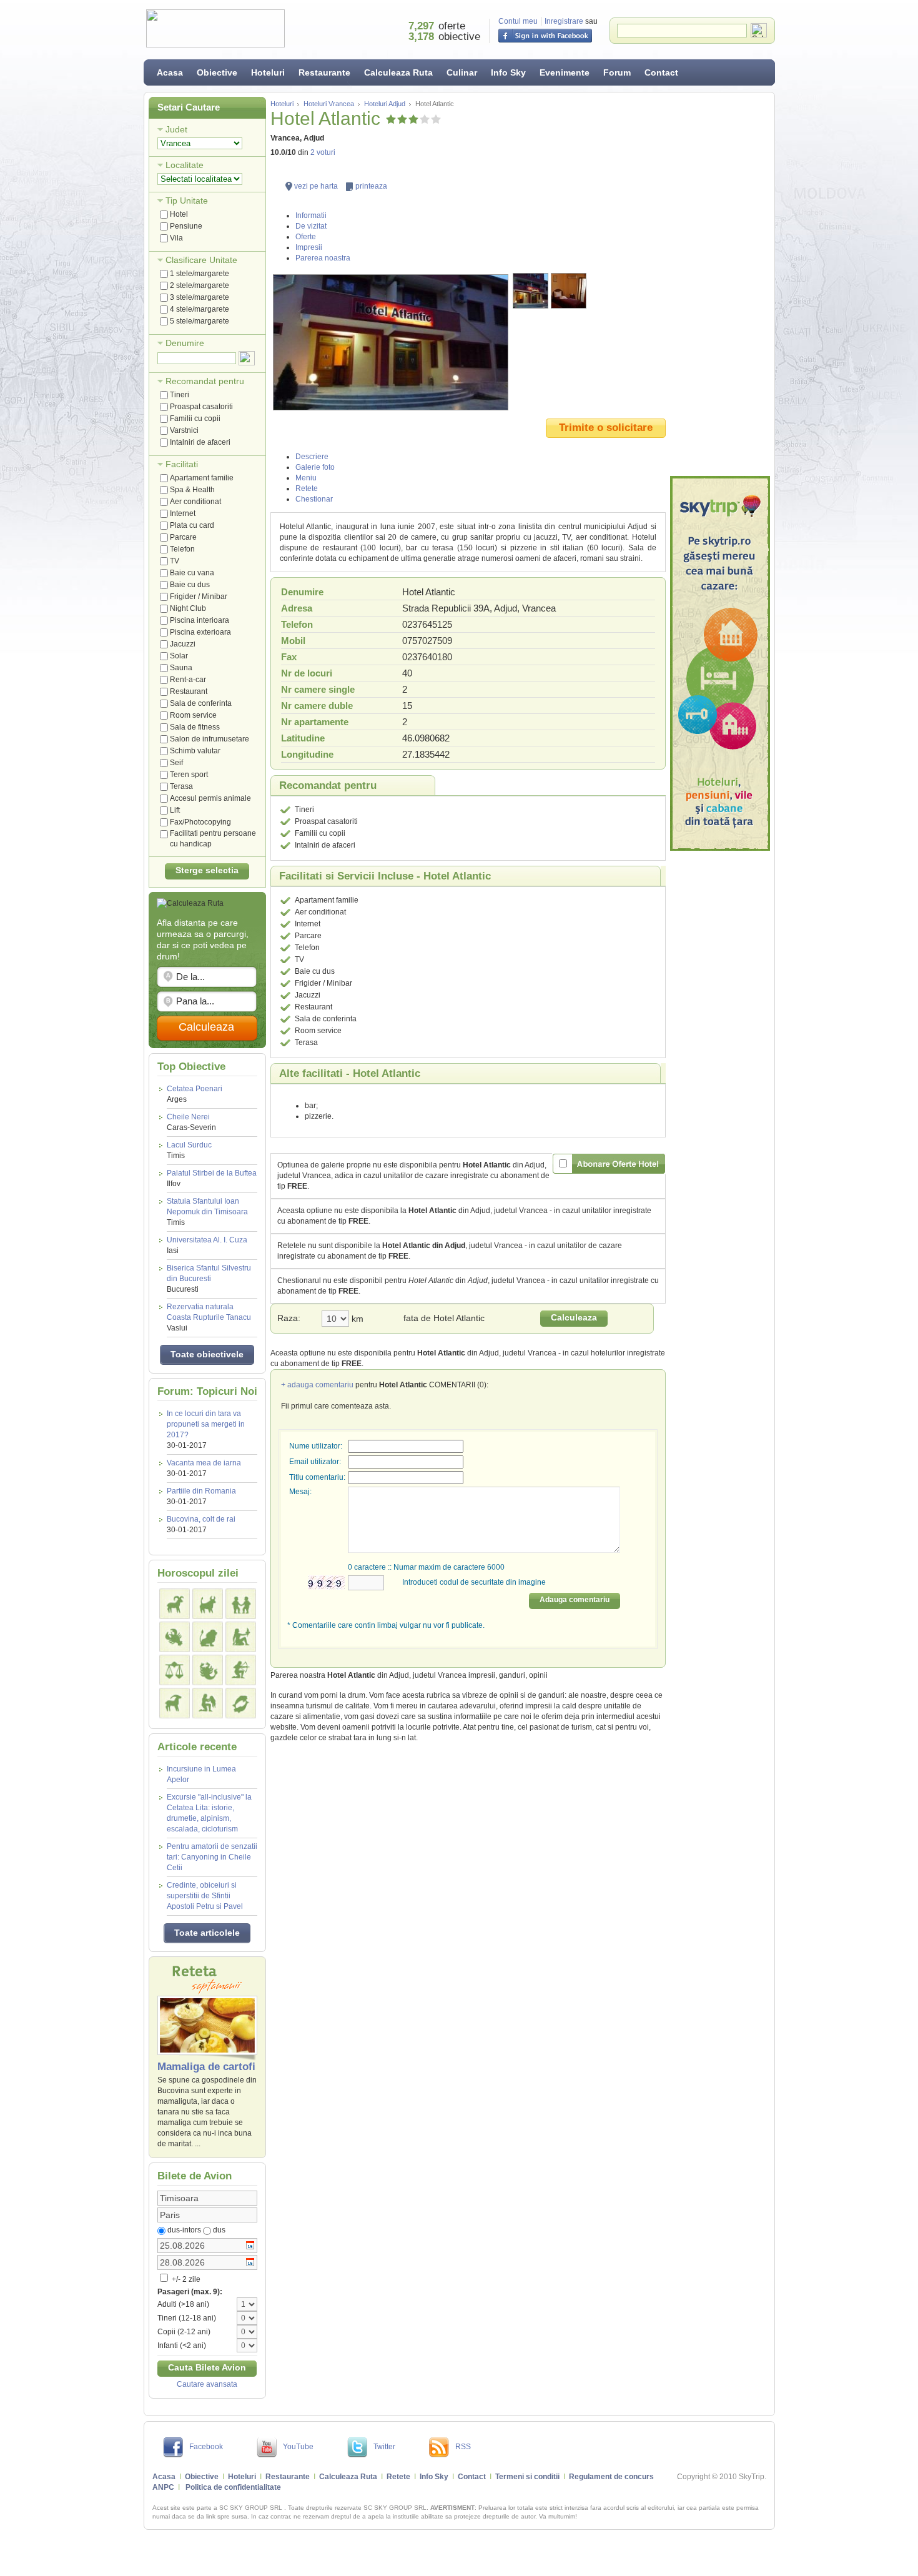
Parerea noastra (323, 258)
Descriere (312, 457)
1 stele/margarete (200, 274)
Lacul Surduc (189, 1150)
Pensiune (186, 226)
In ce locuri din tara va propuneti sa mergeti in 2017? (206, 1424)
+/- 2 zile (185, 2279)
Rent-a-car (188, 680)
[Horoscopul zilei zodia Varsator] (208, 1703)
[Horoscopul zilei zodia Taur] (208, 1604)
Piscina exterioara (200, 632)
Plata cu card (192, 525)
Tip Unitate (187, 201)
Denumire (185, 343)
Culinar (462, 72)
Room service (193, 715)
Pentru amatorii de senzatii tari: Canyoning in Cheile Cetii (212, 1857)
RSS (463, 2447)
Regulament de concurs (611, 2477)
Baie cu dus (190, 585)
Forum (617, 72)
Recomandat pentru (205, 381)
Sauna (181, 668)
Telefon (182, 549)
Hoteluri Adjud (385, 104)
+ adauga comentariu (317, 1385)
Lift (175, 810)
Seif (176, 763)
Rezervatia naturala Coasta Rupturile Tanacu (209, 1317)
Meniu (306, 478)
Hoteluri (268, 72)
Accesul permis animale (210, 798)
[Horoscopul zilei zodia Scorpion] (208, 1670)
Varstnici (184, 430)
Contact (661, 72)
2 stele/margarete (200, 285)
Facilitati (182, 464)
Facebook (206, 2447)
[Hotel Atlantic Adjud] (391, 342)
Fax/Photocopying (200, 822)
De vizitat (311, 226)
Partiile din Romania (201, 1491)
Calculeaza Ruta (398, 72)
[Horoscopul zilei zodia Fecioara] (241, 1637)
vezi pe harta (316, 186)
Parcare (183, 537)
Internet (183, 513)
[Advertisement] (720, 284)
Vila (176, 238)
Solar (179, 656)
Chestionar (314, 499)
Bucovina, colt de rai (201, 1519)
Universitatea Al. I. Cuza (207, 1245)
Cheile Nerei (191, 1122)
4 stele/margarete (200, 309)
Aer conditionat (195, 502)
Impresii (309, 247)
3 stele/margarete (200, 297)
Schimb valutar (195, 751)
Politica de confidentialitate (233, 2487)
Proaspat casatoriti (201, 407)
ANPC (163, 2487)
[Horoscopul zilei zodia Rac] (175, 1637)
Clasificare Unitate (201, 260)
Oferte (306, 237)
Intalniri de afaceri (200, 442)
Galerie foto (315, 467)
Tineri (180, 395)
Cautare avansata (207, 2384)
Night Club (188, 608)
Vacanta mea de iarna (204, 1463)
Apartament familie (202, 478)
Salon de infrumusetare (210, 739)
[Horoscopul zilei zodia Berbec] (175, 1604)
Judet (176, 129)
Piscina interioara (200, 620)
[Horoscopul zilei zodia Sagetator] (241, 1670)
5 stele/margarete (200, 321)
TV (175, 561)
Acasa (170, 72)
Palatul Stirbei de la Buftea (212, 1178)
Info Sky (508, 72)
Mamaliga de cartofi (206, 2067)
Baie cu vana (192, 573)
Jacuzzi (183, 644)
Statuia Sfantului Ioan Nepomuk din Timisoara (207, 1212)
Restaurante (324, 72)
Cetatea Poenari (195, 1094)
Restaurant (189, 691)
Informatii (311, 215)
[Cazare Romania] (720, 663)
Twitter (384, 2447)
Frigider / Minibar (199, 597)
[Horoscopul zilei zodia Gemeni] (241, 1604)
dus (219, 2230)
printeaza (371, 186)
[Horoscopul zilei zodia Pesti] (241, 1703)
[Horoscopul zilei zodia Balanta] (175, 1670)
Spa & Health (192, 490)
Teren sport (189, 775)
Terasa (181, 786)
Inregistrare (564, 21)
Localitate (185, 165)
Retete (307, 488)
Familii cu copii (195, 419)
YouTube (298, 2447)
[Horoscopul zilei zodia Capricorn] (175, 1703)
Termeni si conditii (527, 2477)
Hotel (179, 214)
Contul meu (518, 21)
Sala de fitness (195, 727)
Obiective (217, 72)
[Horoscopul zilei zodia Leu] (208, 1637)
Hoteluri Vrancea (329, 104)
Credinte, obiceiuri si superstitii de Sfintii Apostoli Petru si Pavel (205, 1896)
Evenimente (565, 72)
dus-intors (184, 2230)
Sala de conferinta (201, 703)
